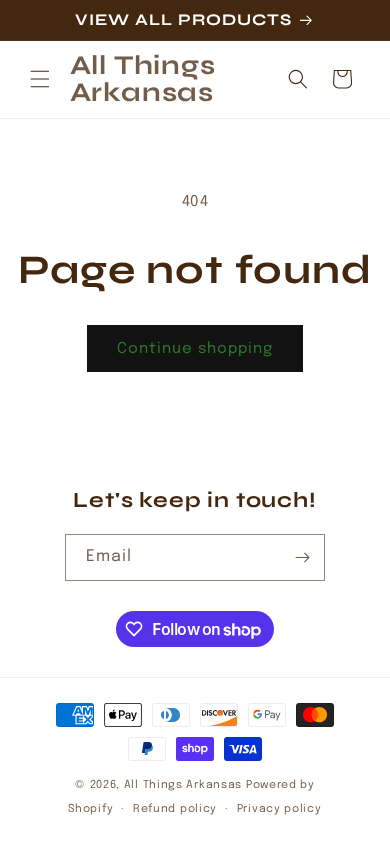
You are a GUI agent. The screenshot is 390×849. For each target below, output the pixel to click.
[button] (40, 79)
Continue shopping (195, 349)
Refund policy (175, 809)
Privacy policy (279, 809)
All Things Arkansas (183, 785)
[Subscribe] (302, 557)
